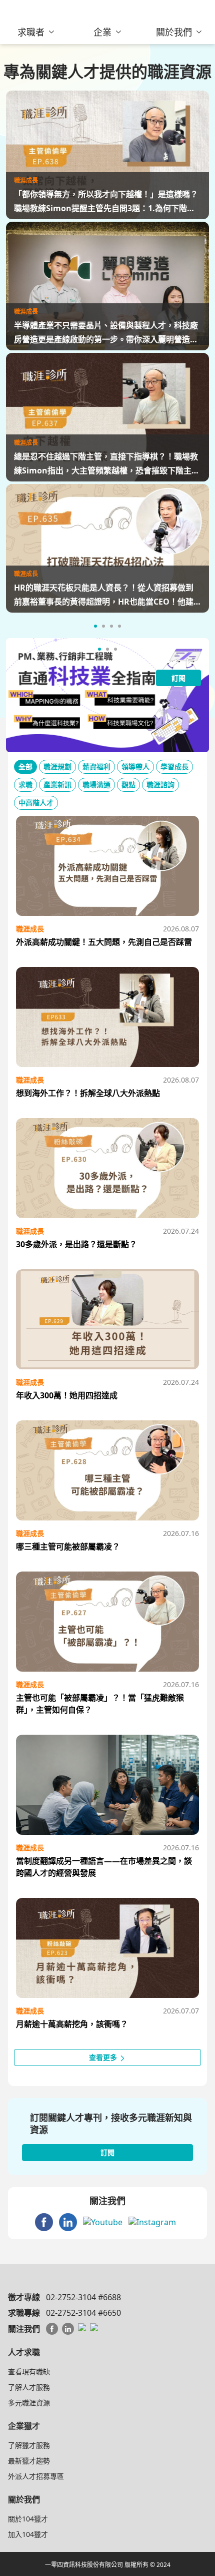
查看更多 (104, 2057)
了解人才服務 (29, 2387)
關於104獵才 (28, 2519)
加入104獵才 (28, 2534)
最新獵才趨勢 (29, 2461)
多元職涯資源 (29, 2403)
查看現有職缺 (29, 2372)
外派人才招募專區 (36, 2476)
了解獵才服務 (29, 2445)
